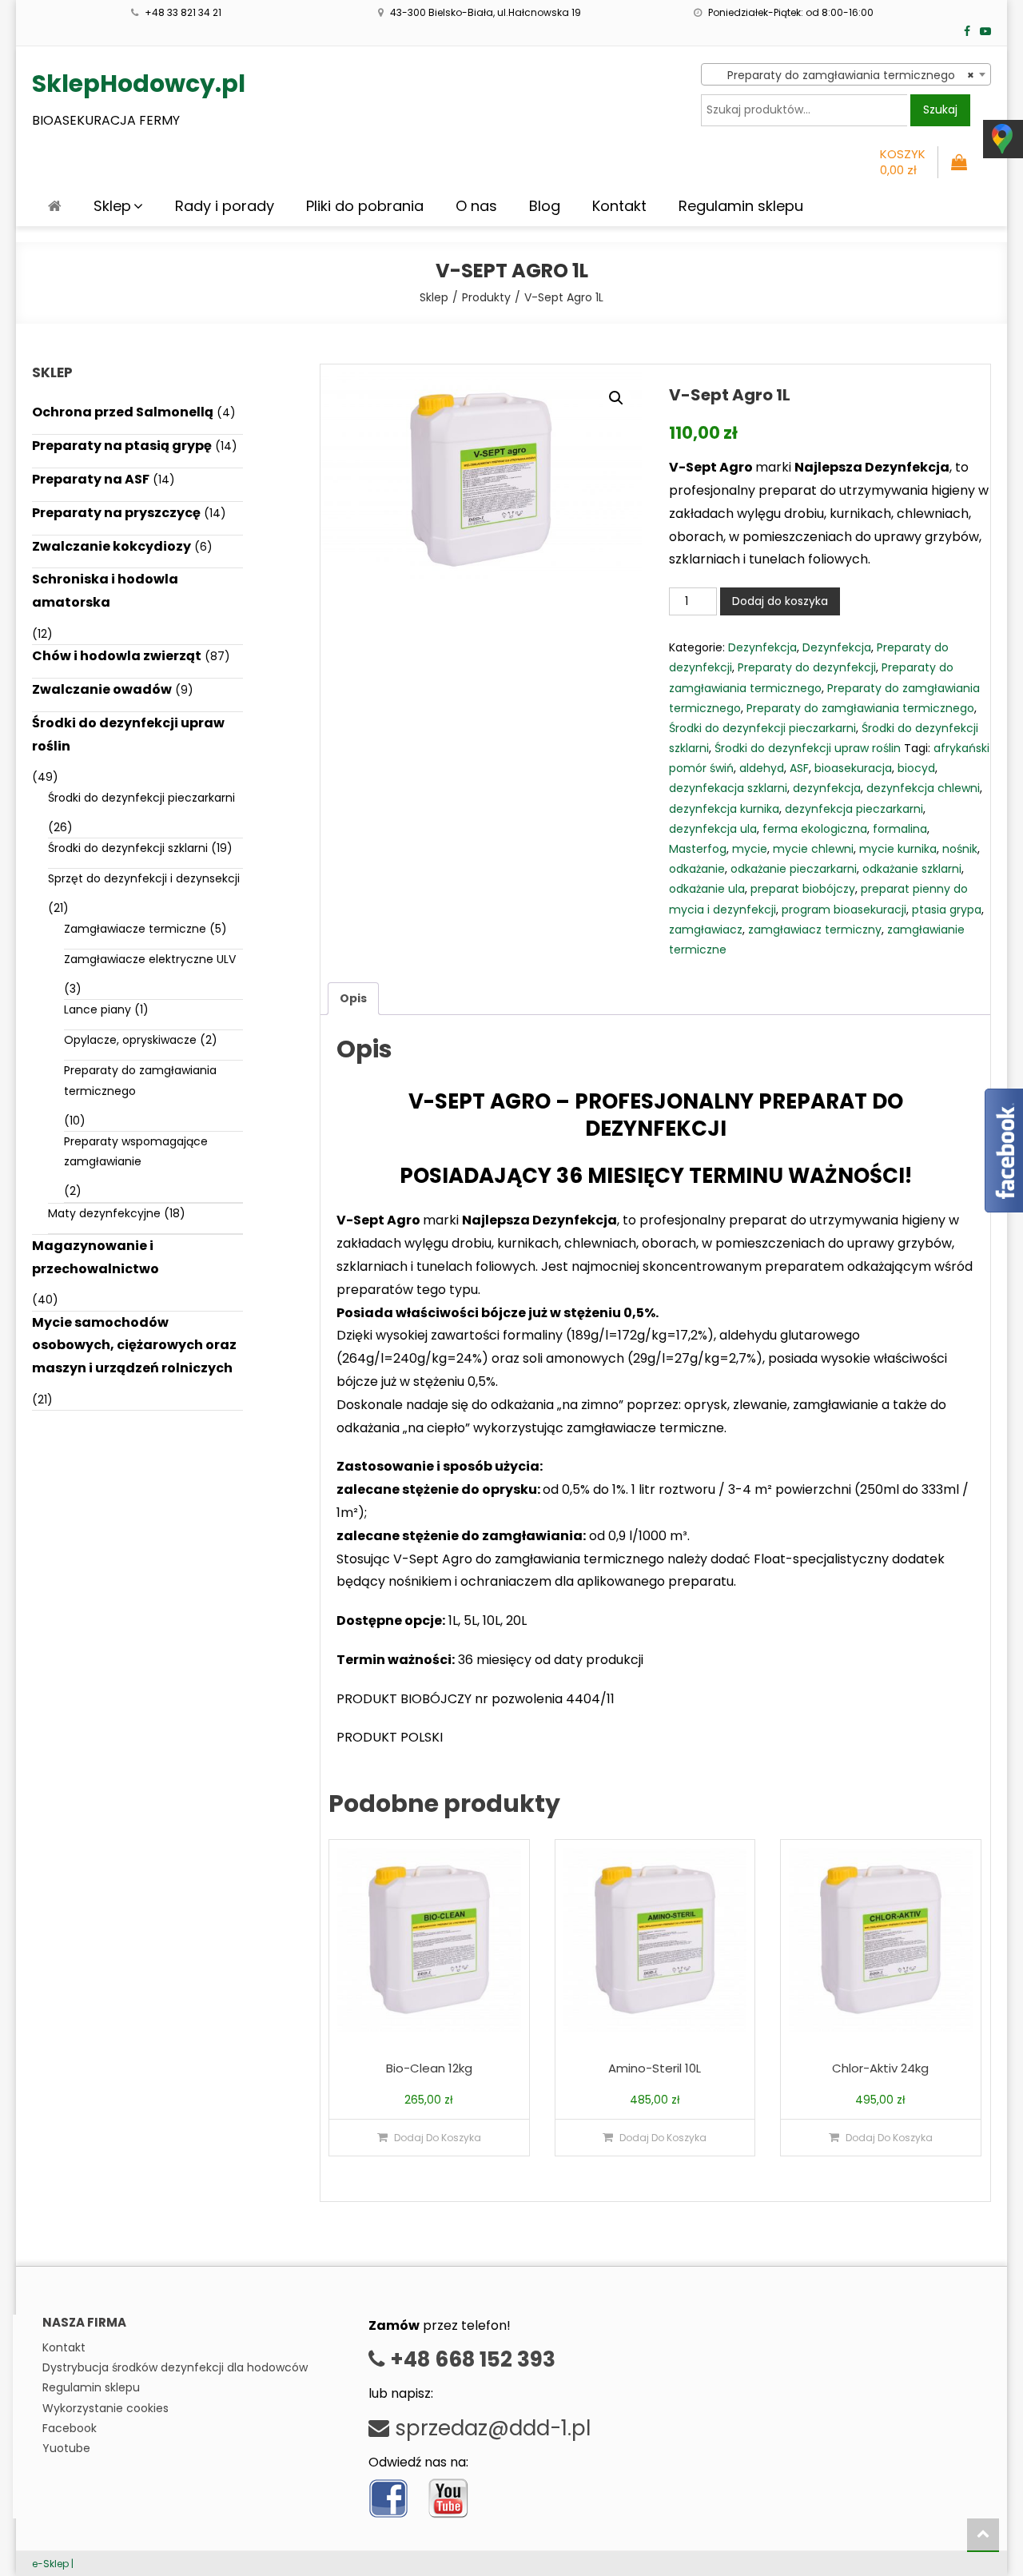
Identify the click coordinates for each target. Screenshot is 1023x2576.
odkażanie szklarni (912, 869)
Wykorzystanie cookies (105, 2408)
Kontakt (619, 206)
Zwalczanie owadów (102, 689)
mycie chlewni (813, 849)
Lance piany (98, 1009)
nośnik (960, 849)
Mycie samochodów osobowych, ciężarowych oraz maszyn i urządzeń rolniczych (134, 1346)
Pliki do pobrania (365, 206)
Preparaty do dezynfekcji (807, 667)
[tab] (353, 999)
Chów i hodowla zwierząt (117, 656)
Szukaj (940, 109)
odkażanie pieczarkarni (794, 869)
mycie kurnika (898, 849)
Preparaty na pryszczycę (116, 513)
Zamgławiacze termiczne (135, 929)
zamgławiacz (706, 930)
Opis (353, 998)
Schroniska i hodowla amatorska (105, 591)
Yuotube (66, 2448)
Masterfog (698, 849)
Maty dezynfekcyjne (104, 1213)
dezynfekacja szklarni (728, 788)
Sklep (112, 206)
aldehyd (762, 768)
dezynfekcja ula (713, 829)
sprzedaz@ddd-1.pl (490, 2428)
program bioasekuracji (844, 910)
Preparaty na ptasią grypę (122, 446)
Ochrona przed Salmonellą (123, 412)
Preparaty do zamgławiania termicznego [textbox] (841, 75)
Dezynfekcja (762, 647)
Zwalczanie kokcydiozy (111, 546)
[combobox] (846, 74)
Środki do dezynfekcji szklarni (128, 848)
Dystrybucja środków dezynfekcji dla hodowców (175, 2367)
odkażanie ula (707, 889)
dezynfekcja (827, 788)
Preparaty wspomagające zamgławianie (136, 1151)
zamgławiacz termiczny (815, 930)
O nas (476, 206)
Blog (545, 206)
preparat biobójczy (803, 889)
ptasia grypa (947, 910)
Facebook (70, 2428)
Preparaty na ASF (91, 479)
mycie (750, 849)
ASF (799, 768)
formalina (900, 829)
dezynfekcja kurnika (724, 809)
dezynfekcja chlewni (923, 788)
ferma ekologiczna (815, 829)
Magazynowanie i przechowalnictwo (96, 1257)
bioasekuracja (853, 768)
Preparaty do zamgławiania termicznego (860, 708)
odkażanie (697, 869)
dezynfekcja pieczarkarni (854, 809)
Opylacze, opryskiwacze (130, 1040)
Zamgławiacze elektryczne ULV (150, 959)
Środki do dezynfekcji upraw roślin (808, 748)
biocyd (916, 768)
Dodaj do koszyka (780, 601)
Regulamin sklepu (741, 206)
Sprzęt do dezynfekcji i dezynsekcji (144, 878)
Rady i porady (225, 206)
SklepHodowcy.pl (139, 84)
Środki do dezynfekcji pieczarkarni (762, 728)
